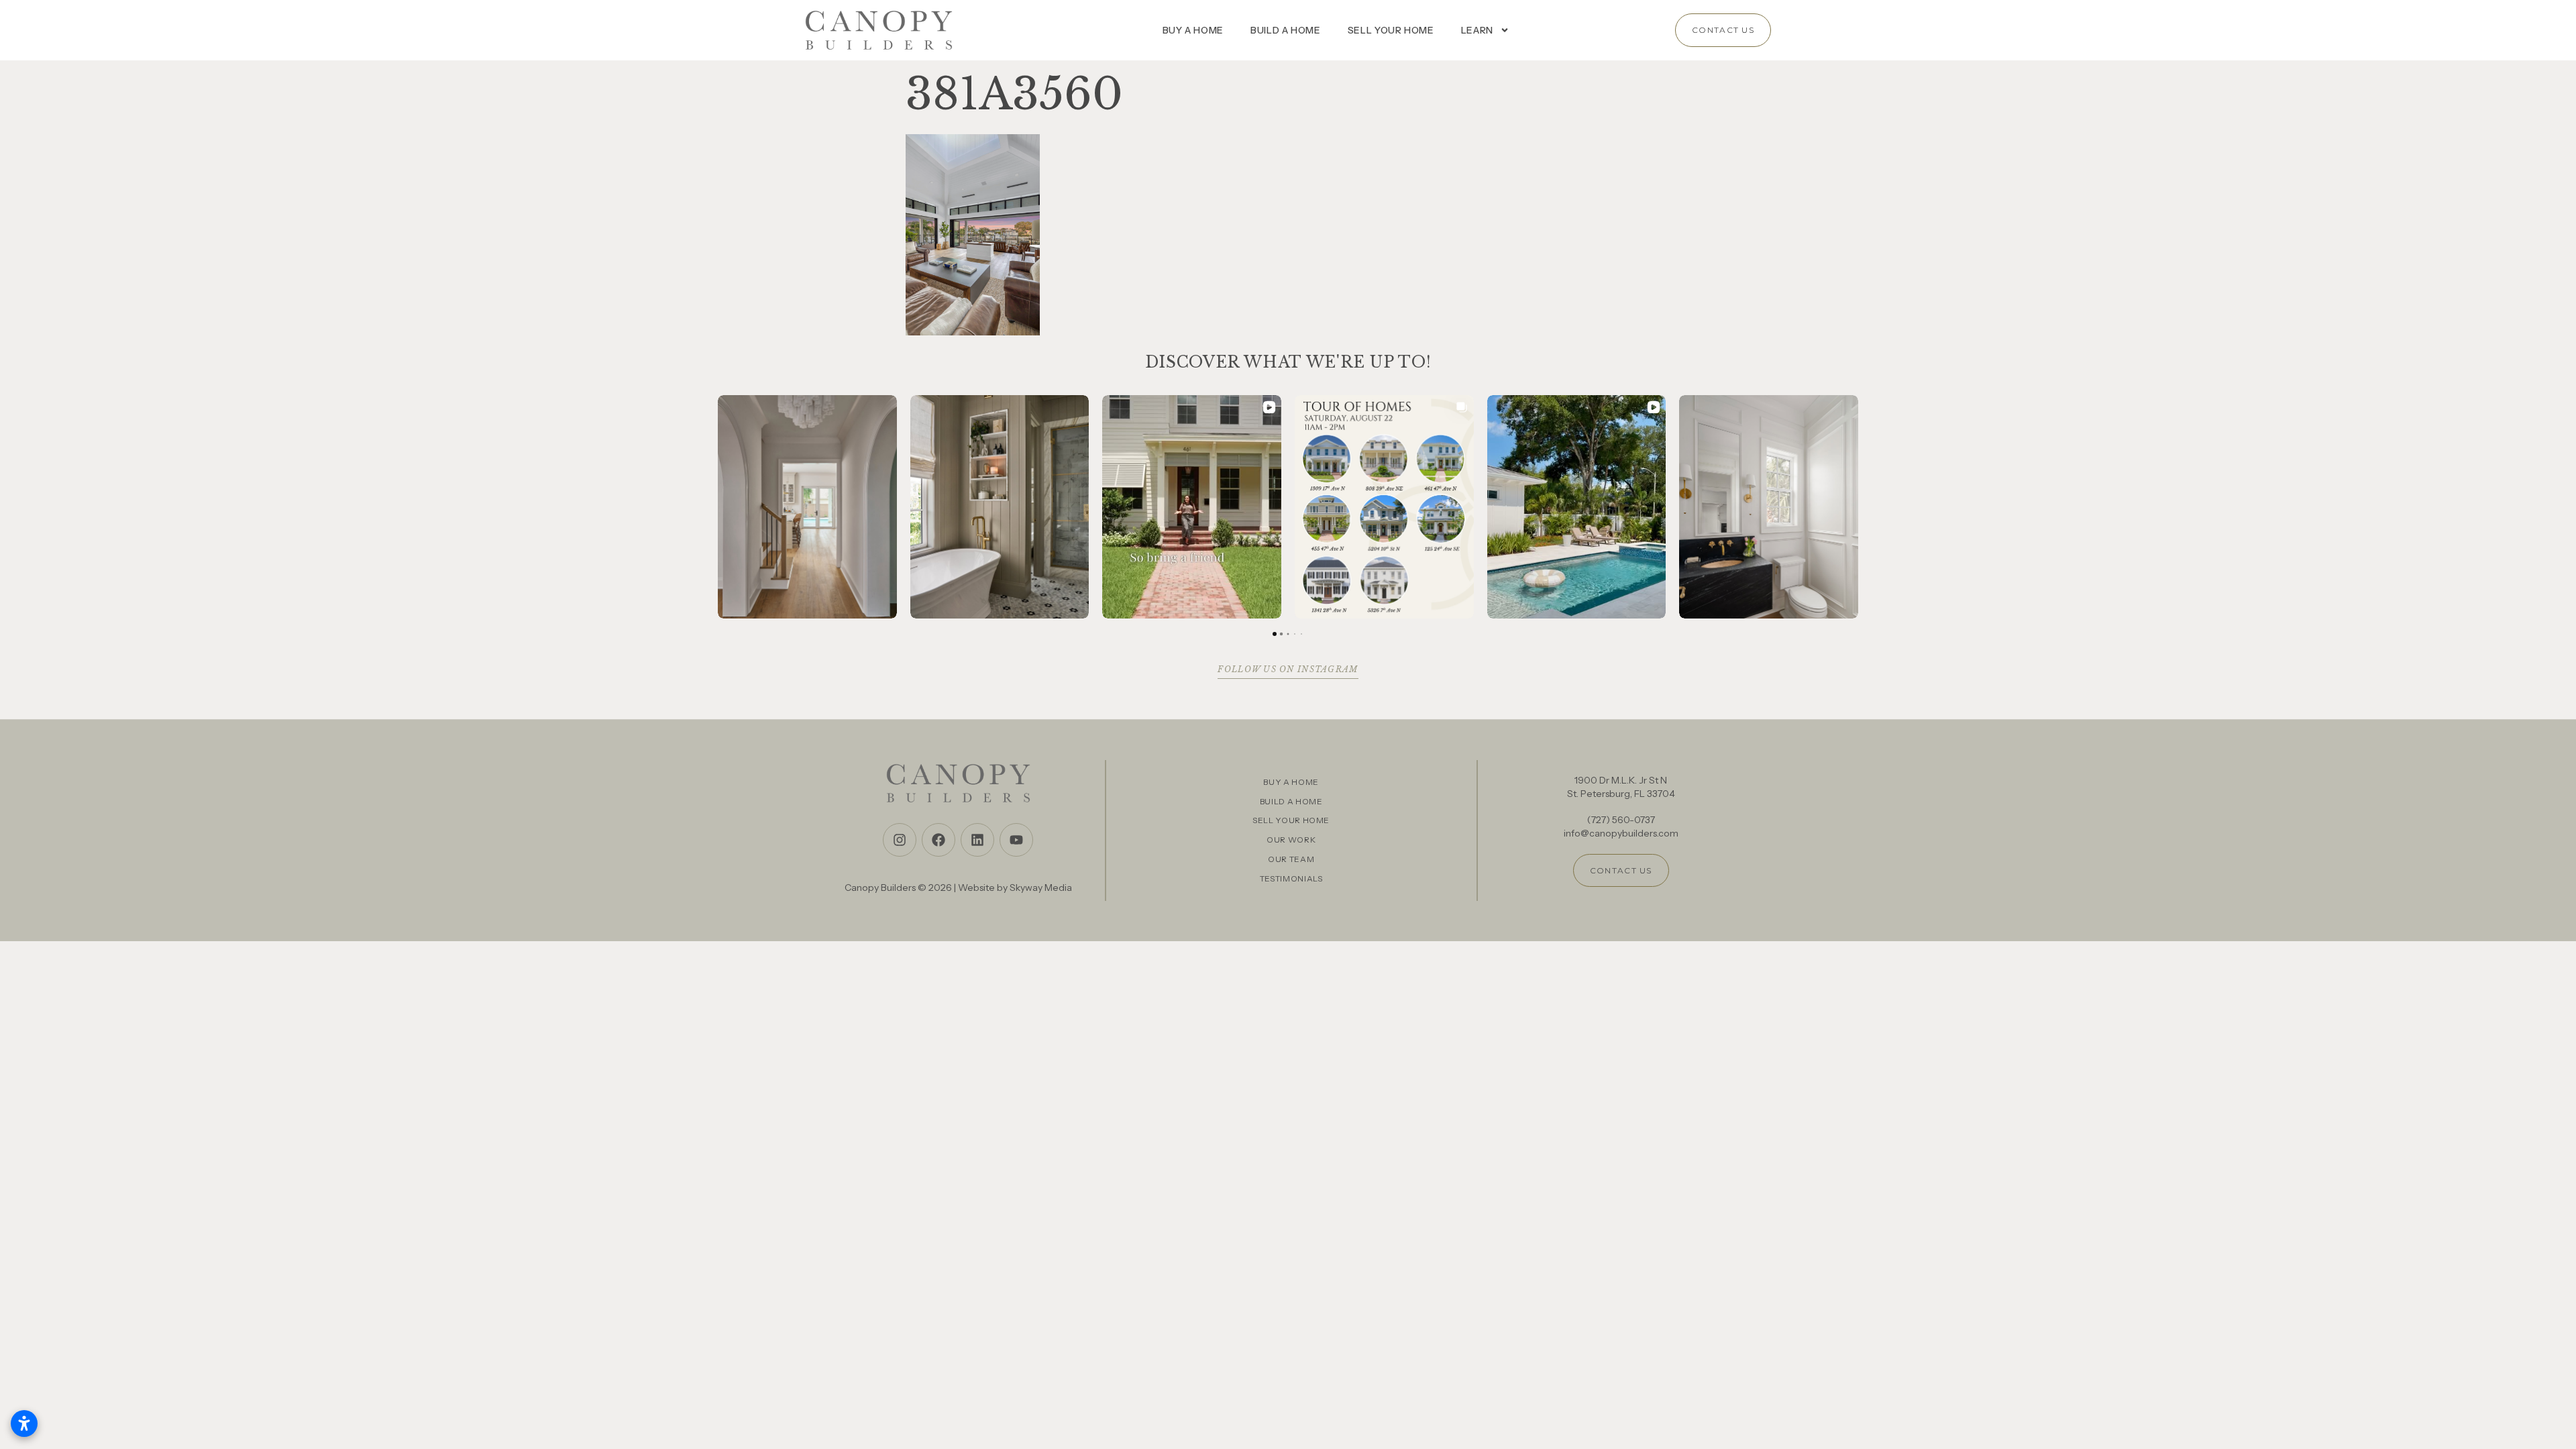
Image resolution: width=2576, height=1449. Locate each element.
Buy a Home (1193, 30)
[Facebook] (938, 840)
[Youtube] (1016, 840)
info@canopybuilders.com (1621, 833)
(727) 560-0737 (1621, 820)
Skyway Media (1041, 888)
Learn (1477, 30)
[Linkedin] (977, 840)
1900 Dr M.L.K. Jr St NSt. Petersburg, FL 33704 (1621, 787)
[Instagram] (900, 840)
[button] (718, 506)
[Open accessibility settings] (24, 1424)
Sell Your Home (1391, 30)
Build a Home (1286, 30)
